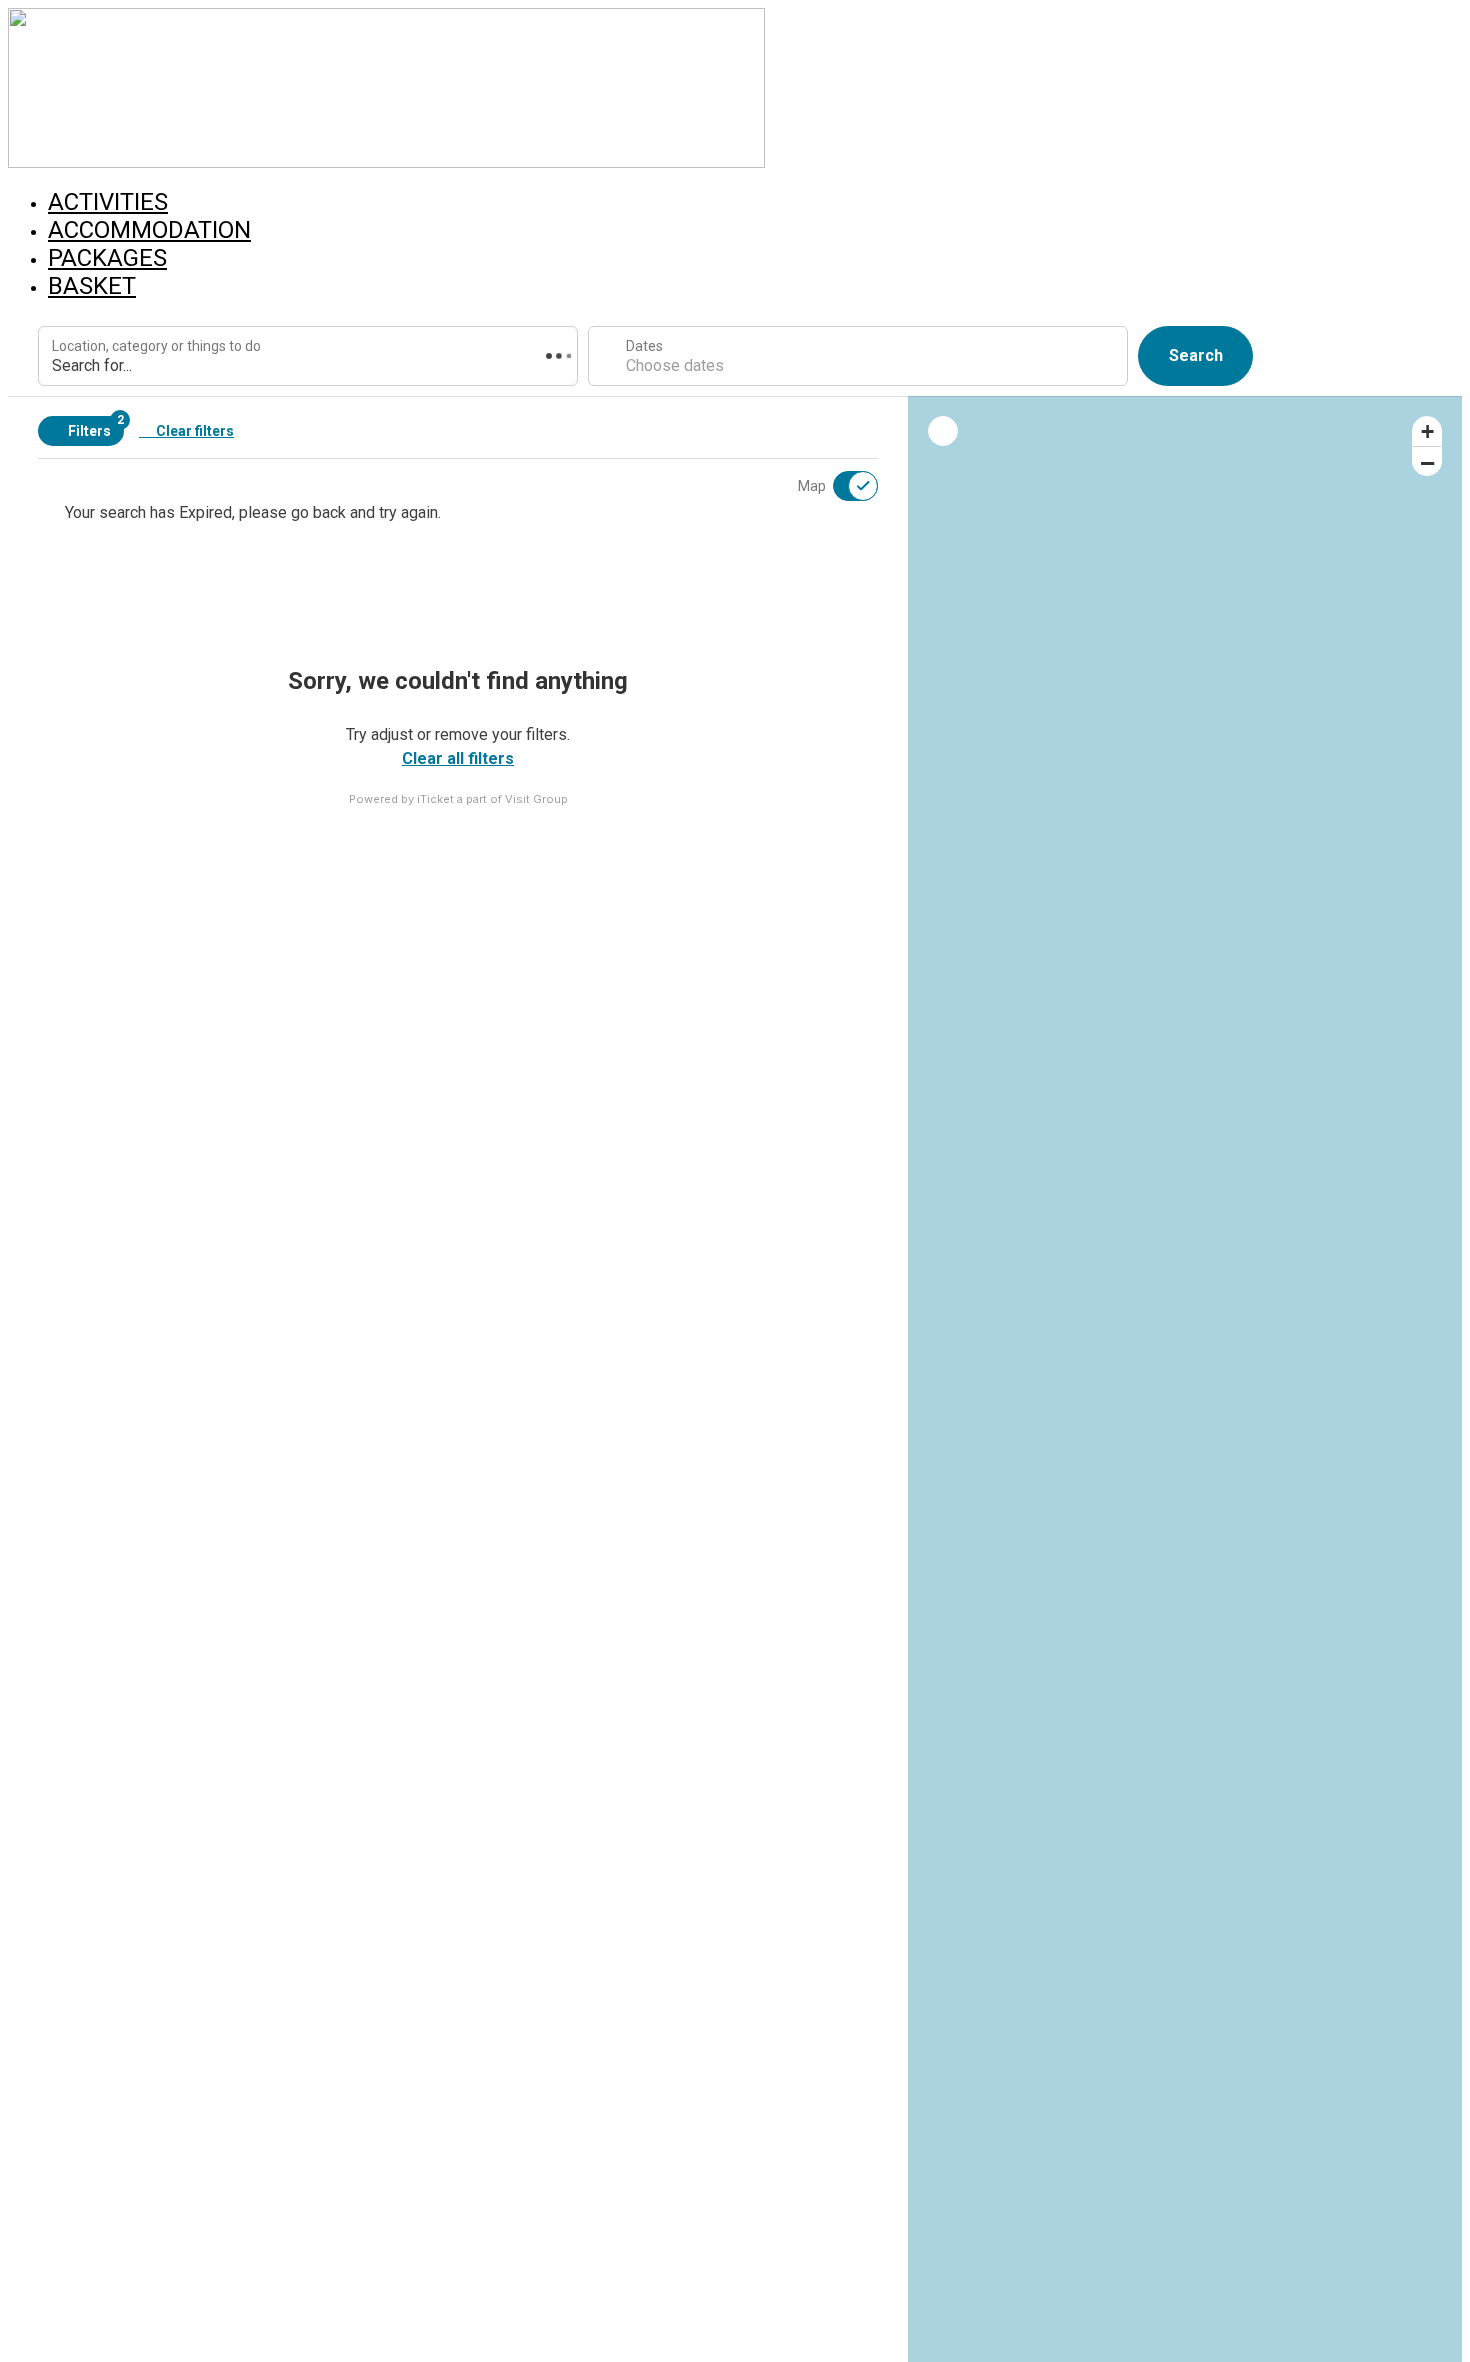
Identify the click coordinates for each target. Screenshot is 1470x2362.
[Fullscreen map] (943, 431)
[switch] (843, 486)
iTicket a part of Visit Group (492, 799)
